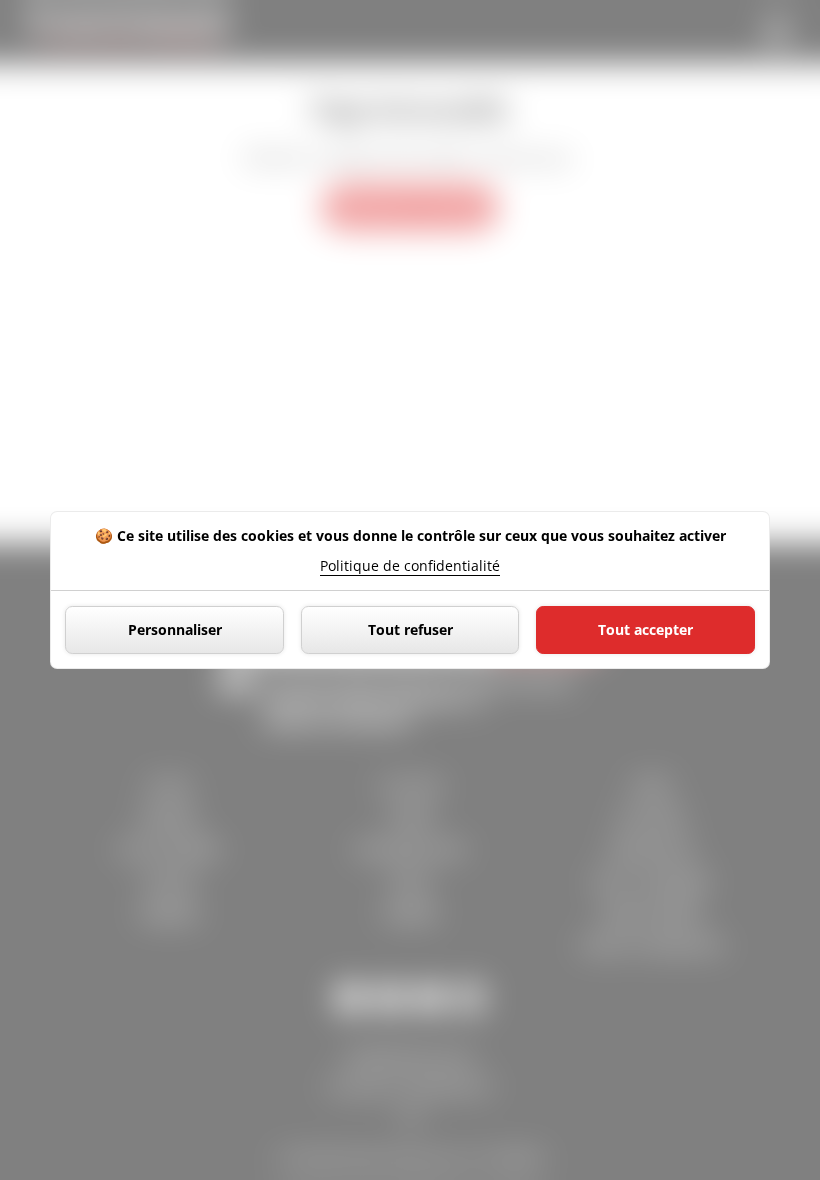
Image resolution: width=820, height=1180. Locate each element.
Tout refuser (410, 629)
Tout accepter (645, 629)
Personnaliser (175, 629)
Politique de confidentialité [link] (410, 566)
